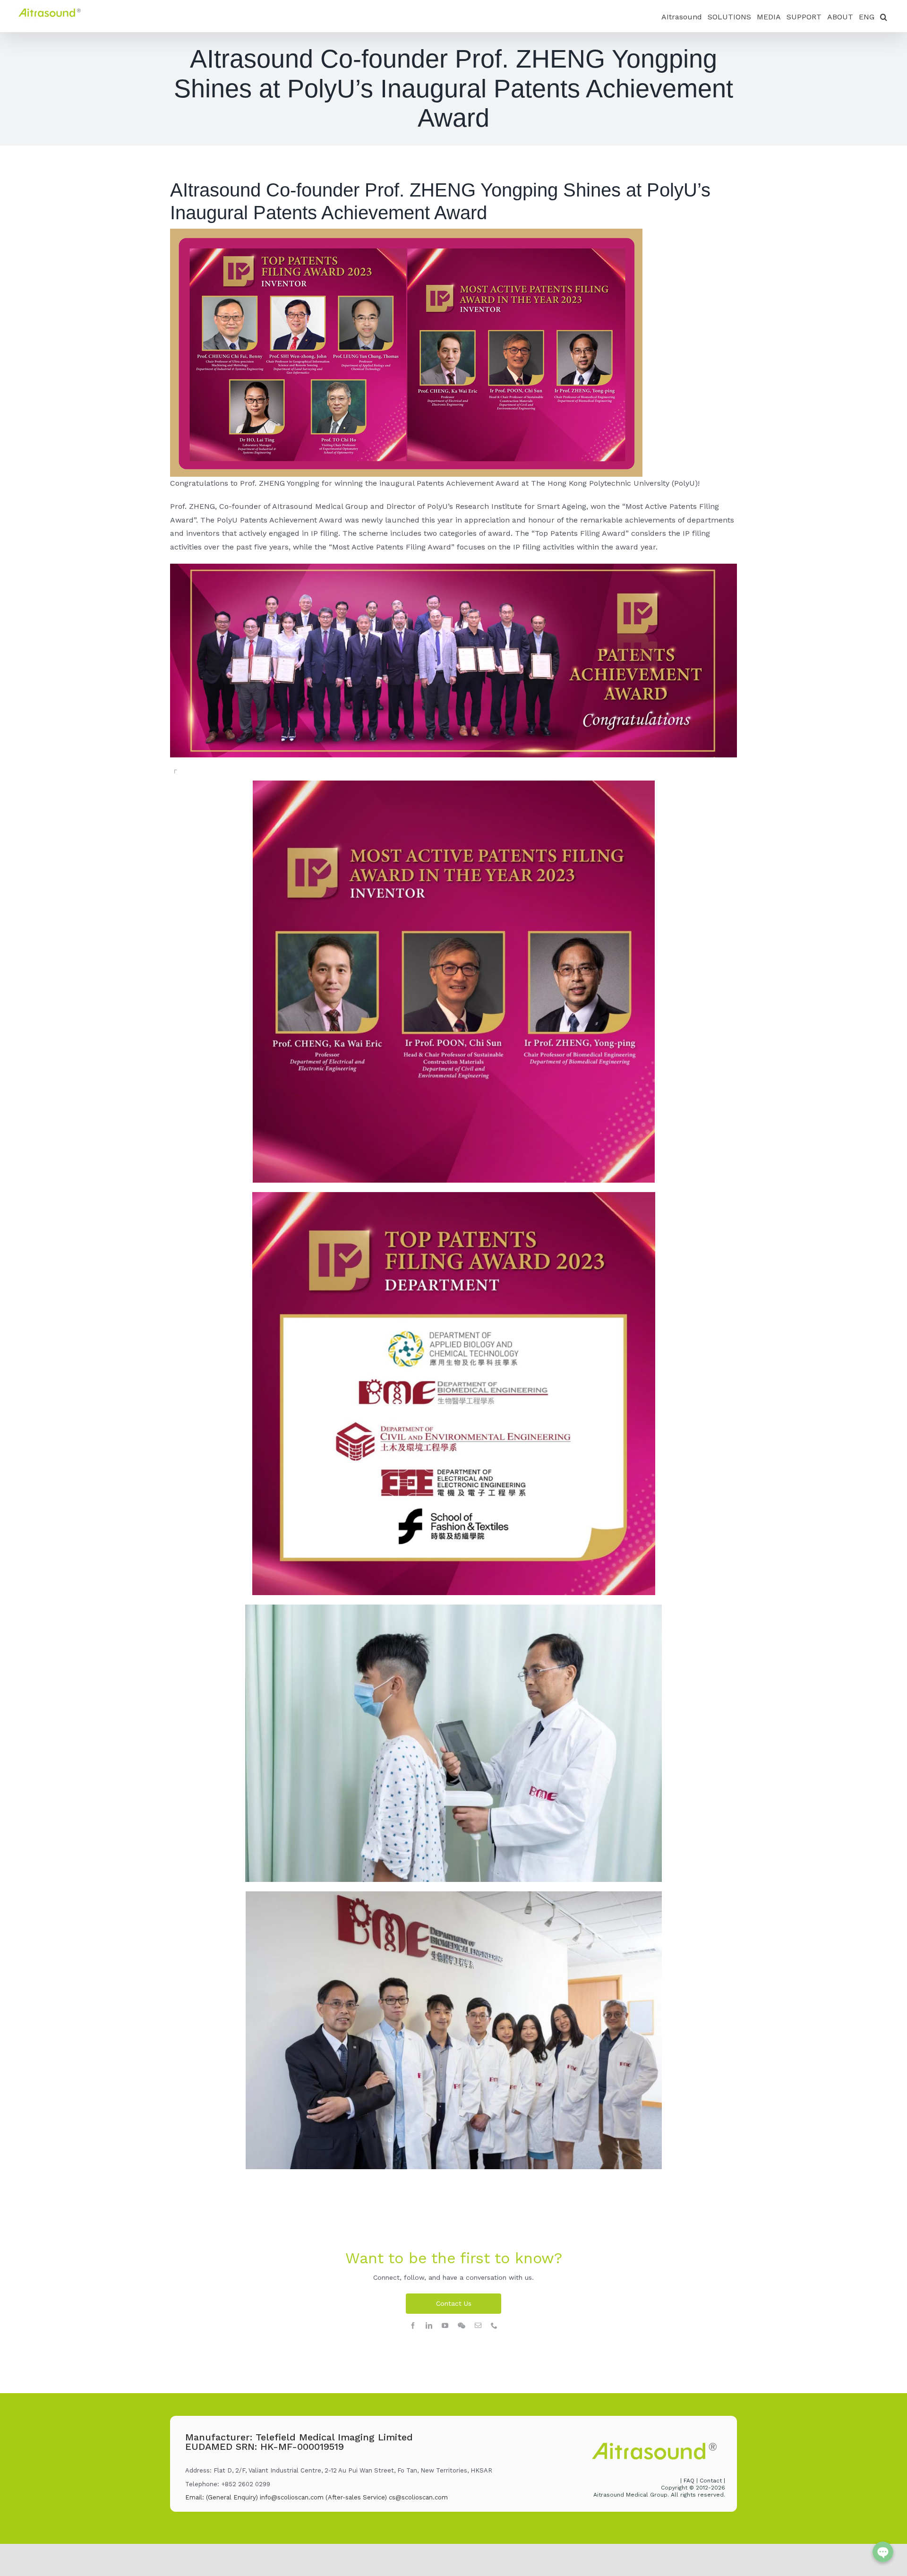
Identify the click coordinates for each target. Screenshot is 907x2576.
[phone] (494, 2326)
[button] (884, 16)
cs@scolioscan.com (418, 2497)
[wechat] (462, 2326)
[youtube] (445, 2326)
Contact (711, 2481)
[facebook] (413, 2326)
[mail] (478, 2326)
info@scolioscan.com (292, 2497)
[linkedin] (429, 2326)
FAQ (690, 2481)
